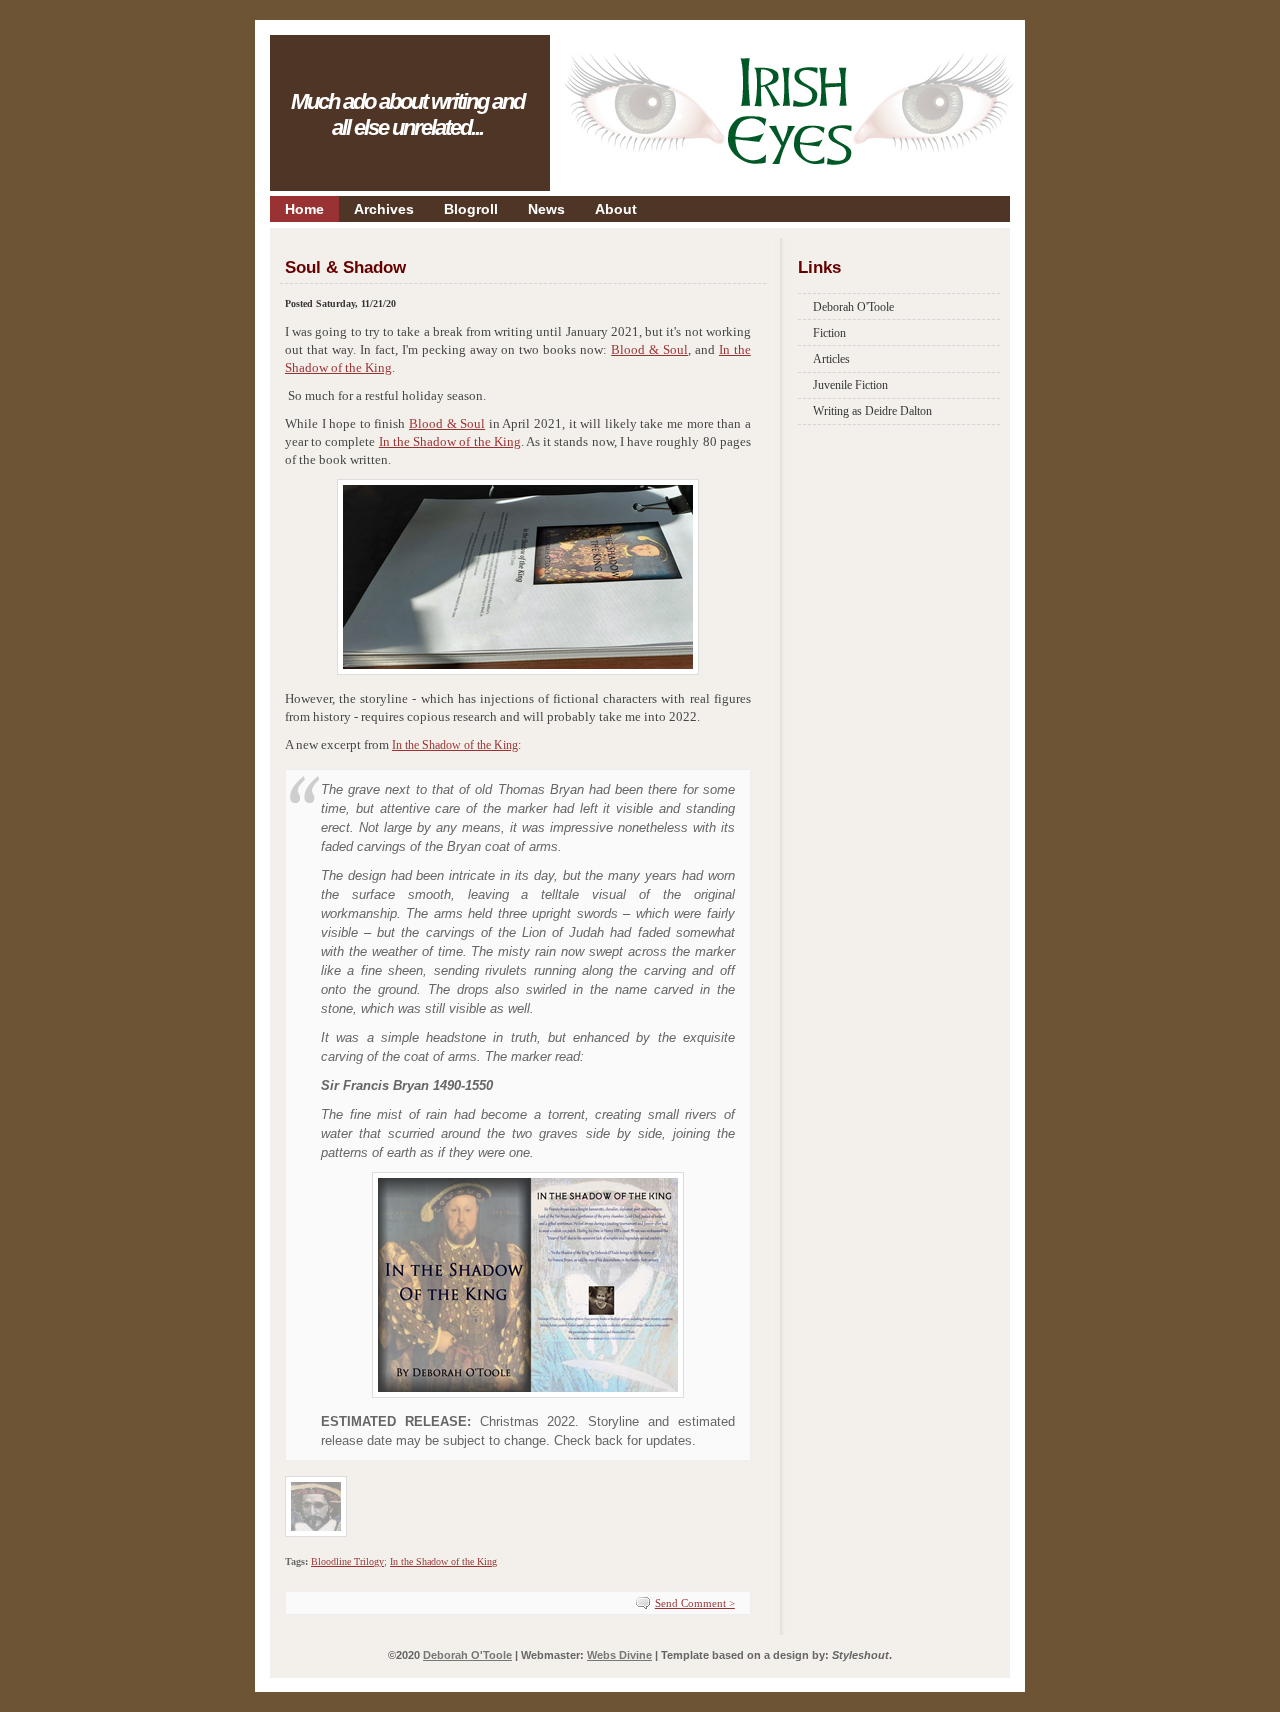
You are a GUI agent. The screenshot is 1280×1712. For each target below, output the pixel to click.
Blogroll (471, 209)
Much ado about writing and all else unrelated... (407, 114)
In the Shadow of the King (450, 441)
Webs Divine (619, 1655)
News (546, 209)
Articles (831, 359)
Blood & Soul (649, 349)
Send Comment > (695, 1603)
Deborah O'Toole (853, 307)
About (616, 209)
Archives (384, 209)
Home (304, 209)
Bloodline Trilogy (347, 1561)
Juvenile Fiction (850, 385)
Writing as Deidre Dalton (872, 411)
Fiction (829, 333)
